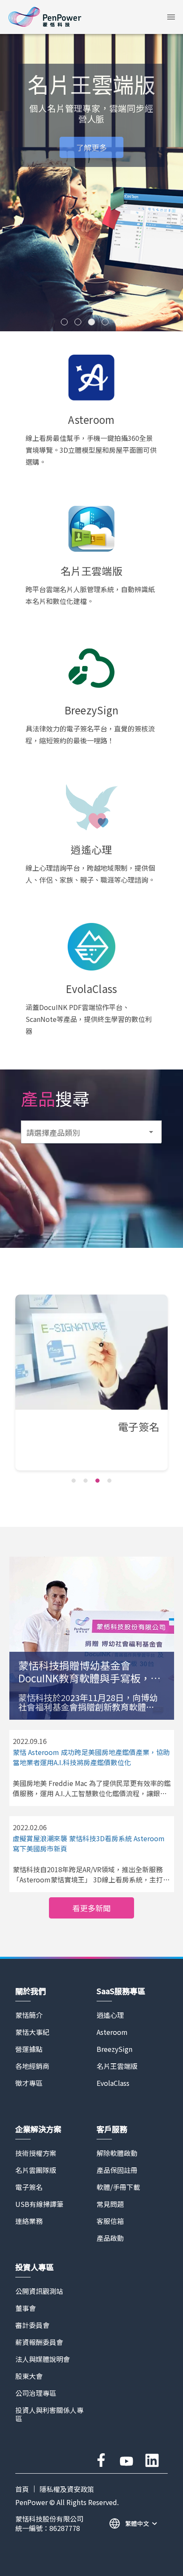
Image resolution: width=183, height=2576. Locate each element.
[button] (171, 17)
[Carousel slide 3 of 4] (97, 1481)
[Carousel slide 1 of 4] (74, 1481)
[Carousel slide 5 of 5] (119, 322)
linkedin (152, 2460)
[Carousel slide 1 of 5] (64, 322)
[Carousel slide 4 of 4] (109, 1481)
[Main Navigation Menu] (171, 17)
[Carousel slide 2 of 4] (86, 1481)
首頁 (22, 2489)
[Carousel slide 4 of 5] (105, 322)
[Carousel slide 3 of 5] (91, 322)
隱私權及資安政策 (67, 2489)
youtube (126, 2460)
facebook (101, 2460)
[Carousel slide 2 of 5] (78, 322)
